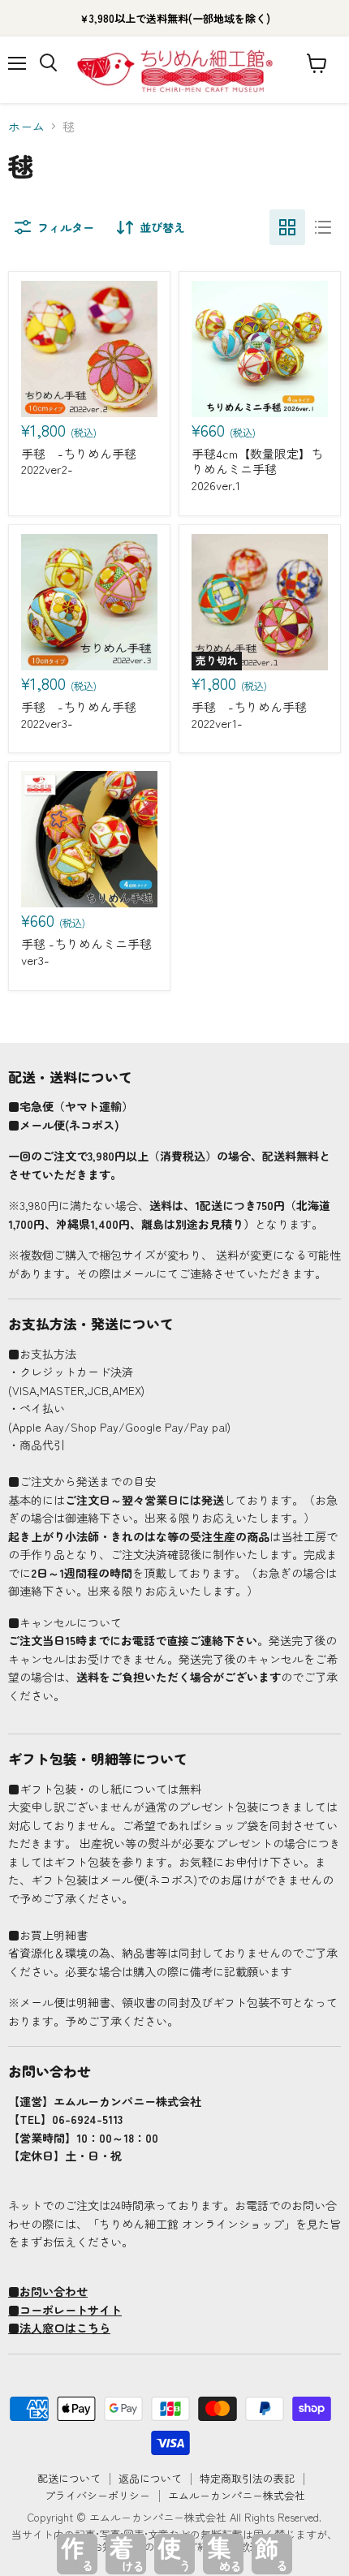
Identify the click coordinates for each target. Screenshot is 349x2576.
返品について (150, 2478)
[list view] (323, 227)
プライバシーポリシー (97, 2495)
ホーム (26, 126)
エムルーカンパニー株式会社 (237, 2495)
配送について (69, 2478)
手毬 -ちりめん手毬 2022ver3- (79, 715)
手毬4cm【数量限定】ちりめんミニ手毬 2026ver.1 (257, 469)
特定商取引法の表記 (247, 2478)
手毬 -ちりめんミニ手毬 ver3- (86, 952)
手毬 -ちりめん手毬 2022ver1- (249, 715)
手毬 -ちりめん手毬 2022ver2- (79, 461)
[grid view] (287, 227)
